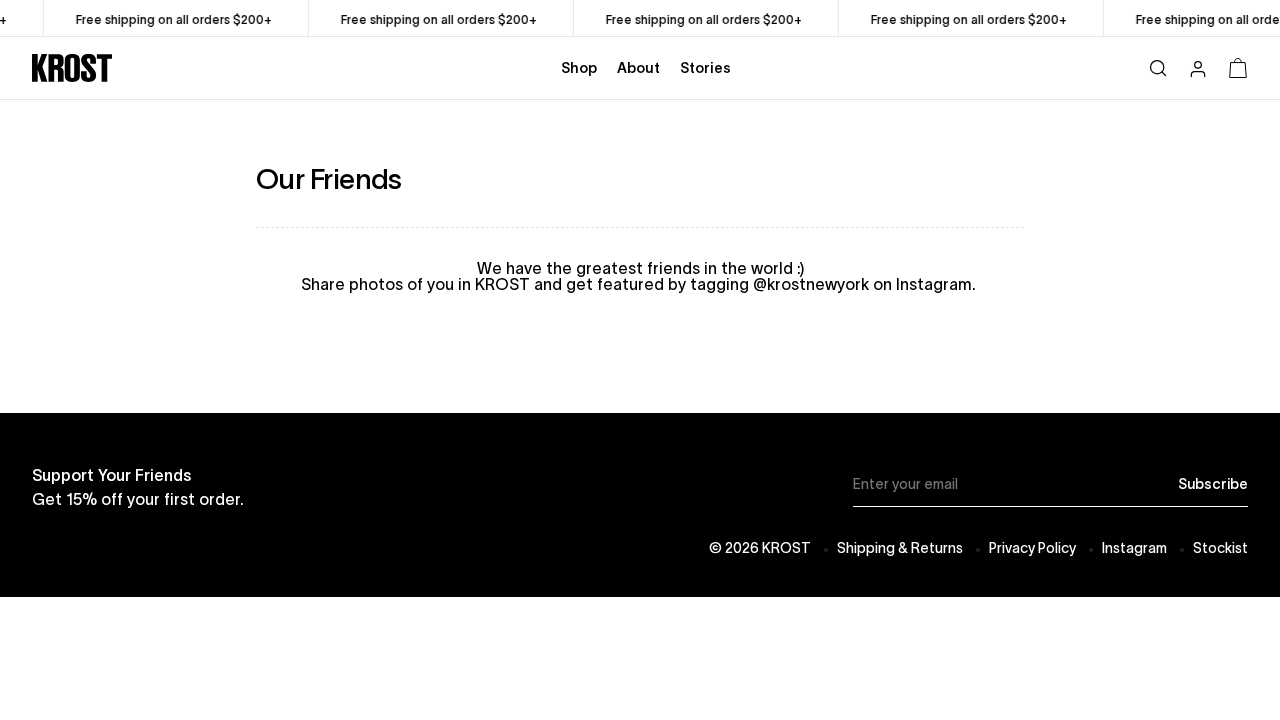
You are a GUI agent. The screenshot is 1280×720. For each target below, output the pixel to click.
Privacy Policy (1032, 548)
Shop (579, 68)
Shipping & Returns (900, 548)
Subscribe (1213, 484)
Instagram (1134, 548)
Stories (705, 68)
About (638, 68)
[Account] (1198, 71)
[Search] (1158, 67)
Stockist (1220, 548)
